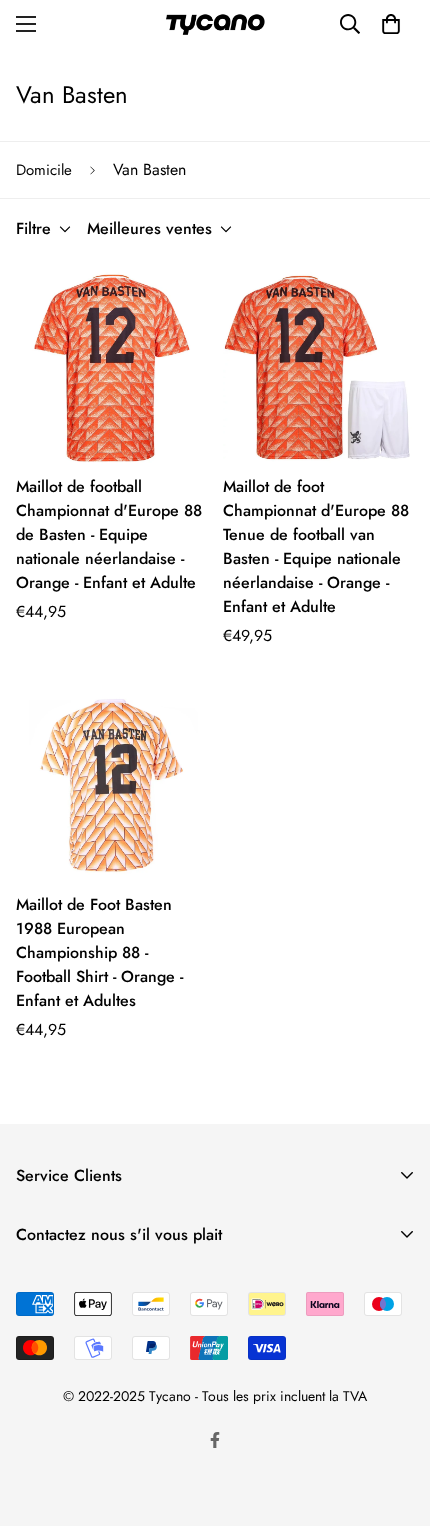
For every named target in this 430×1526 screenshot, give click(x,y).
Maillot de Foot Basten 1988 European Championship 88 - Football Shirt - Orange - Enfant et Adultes (99, 952)
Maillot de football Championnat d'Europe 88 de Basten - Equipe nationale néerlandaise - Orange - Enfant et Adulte (109, 534)
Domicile (44, 170)
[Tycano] (215, 24)
